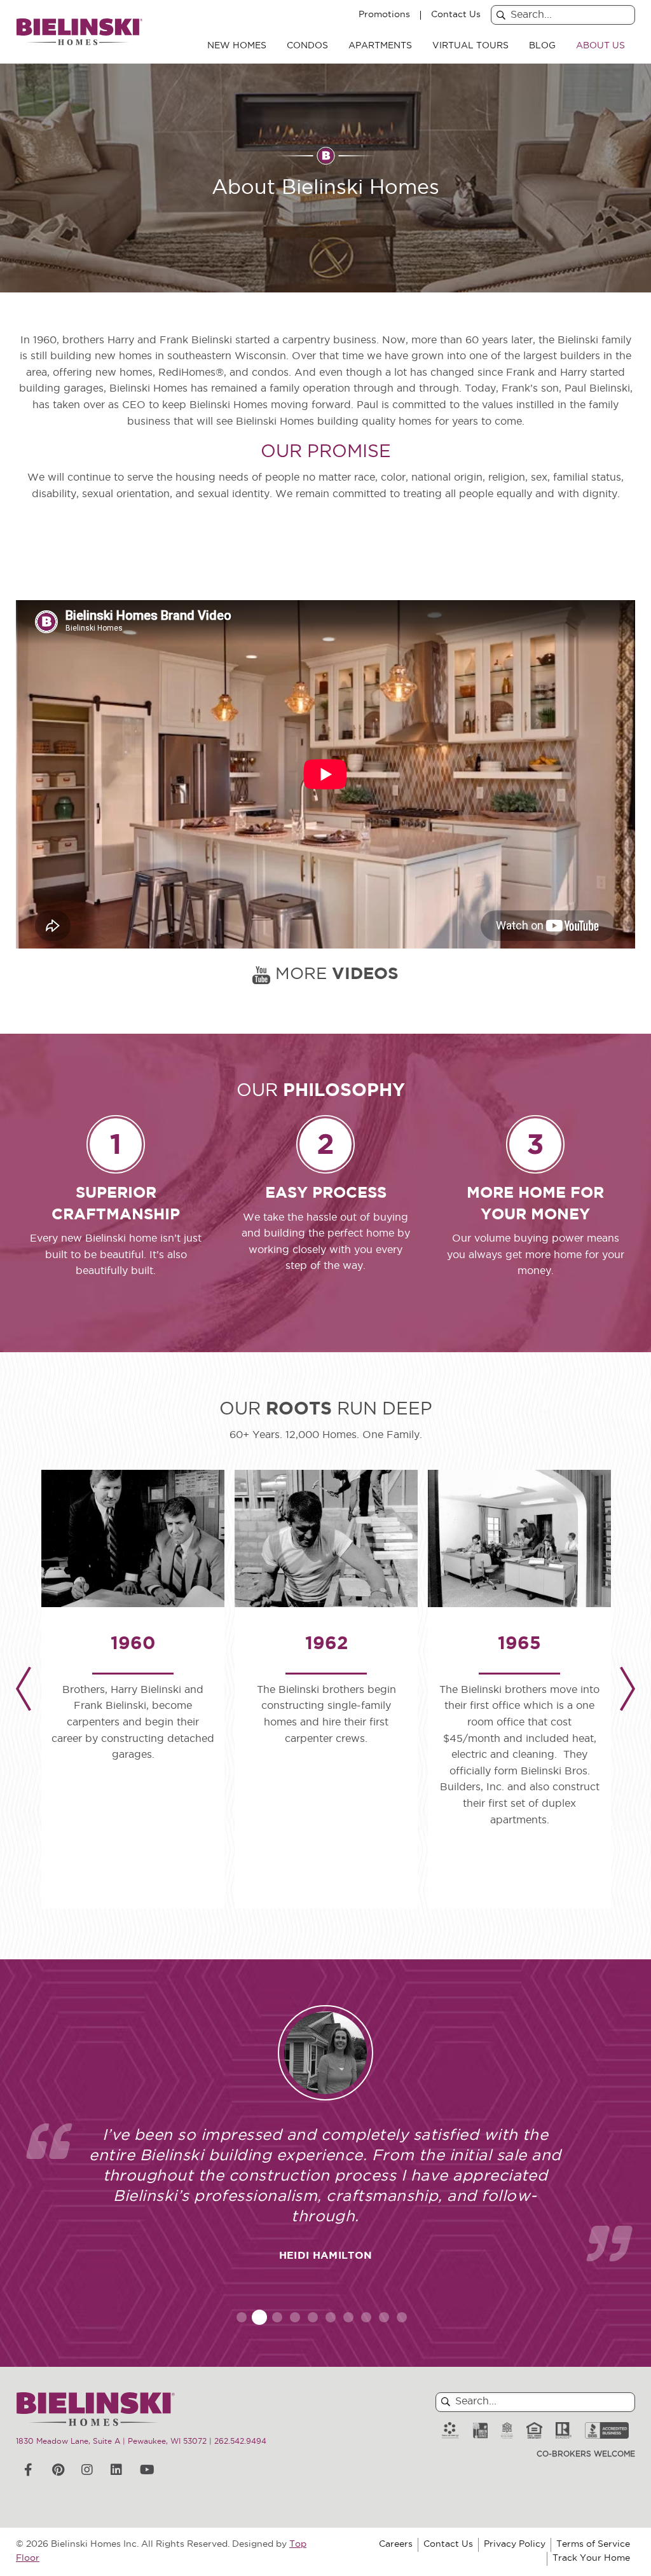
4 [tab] (295, 2317)
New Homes (237, 46)
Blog (542, 46)
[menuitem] (237, 46)
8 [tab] (366, 2317)
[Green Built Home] (480, 2431)
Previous (24, 1689)
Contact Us (456, 15)
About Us (600, 46)
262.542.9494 (240, 2442)
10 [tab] (402, 2317)
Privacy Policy (515, 2545)
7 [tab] (348, 2317)
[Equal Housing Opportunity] (534, 2431)
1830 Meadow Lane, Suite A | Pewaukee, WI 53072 (111, 2442)
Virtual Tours (470, 46)
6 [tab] (331, 2317)
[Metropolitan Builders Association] (507, 2431)
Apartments (380, 46)
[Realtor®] (564, 2431)
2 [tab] (260, 2317)
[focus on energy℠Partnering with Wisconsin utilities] (450, 2431)
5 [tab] (313, 2317)
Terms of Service (593, 2545)
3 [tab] (277, 2317)
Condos (307, 46)
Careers (396, 2545)
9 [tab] (384, 2317)
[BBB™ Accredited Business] (607, 2431)
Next (627, 1689)
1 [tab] (242, 2317)
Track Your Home (591, 2559)
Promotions (384, 15)
